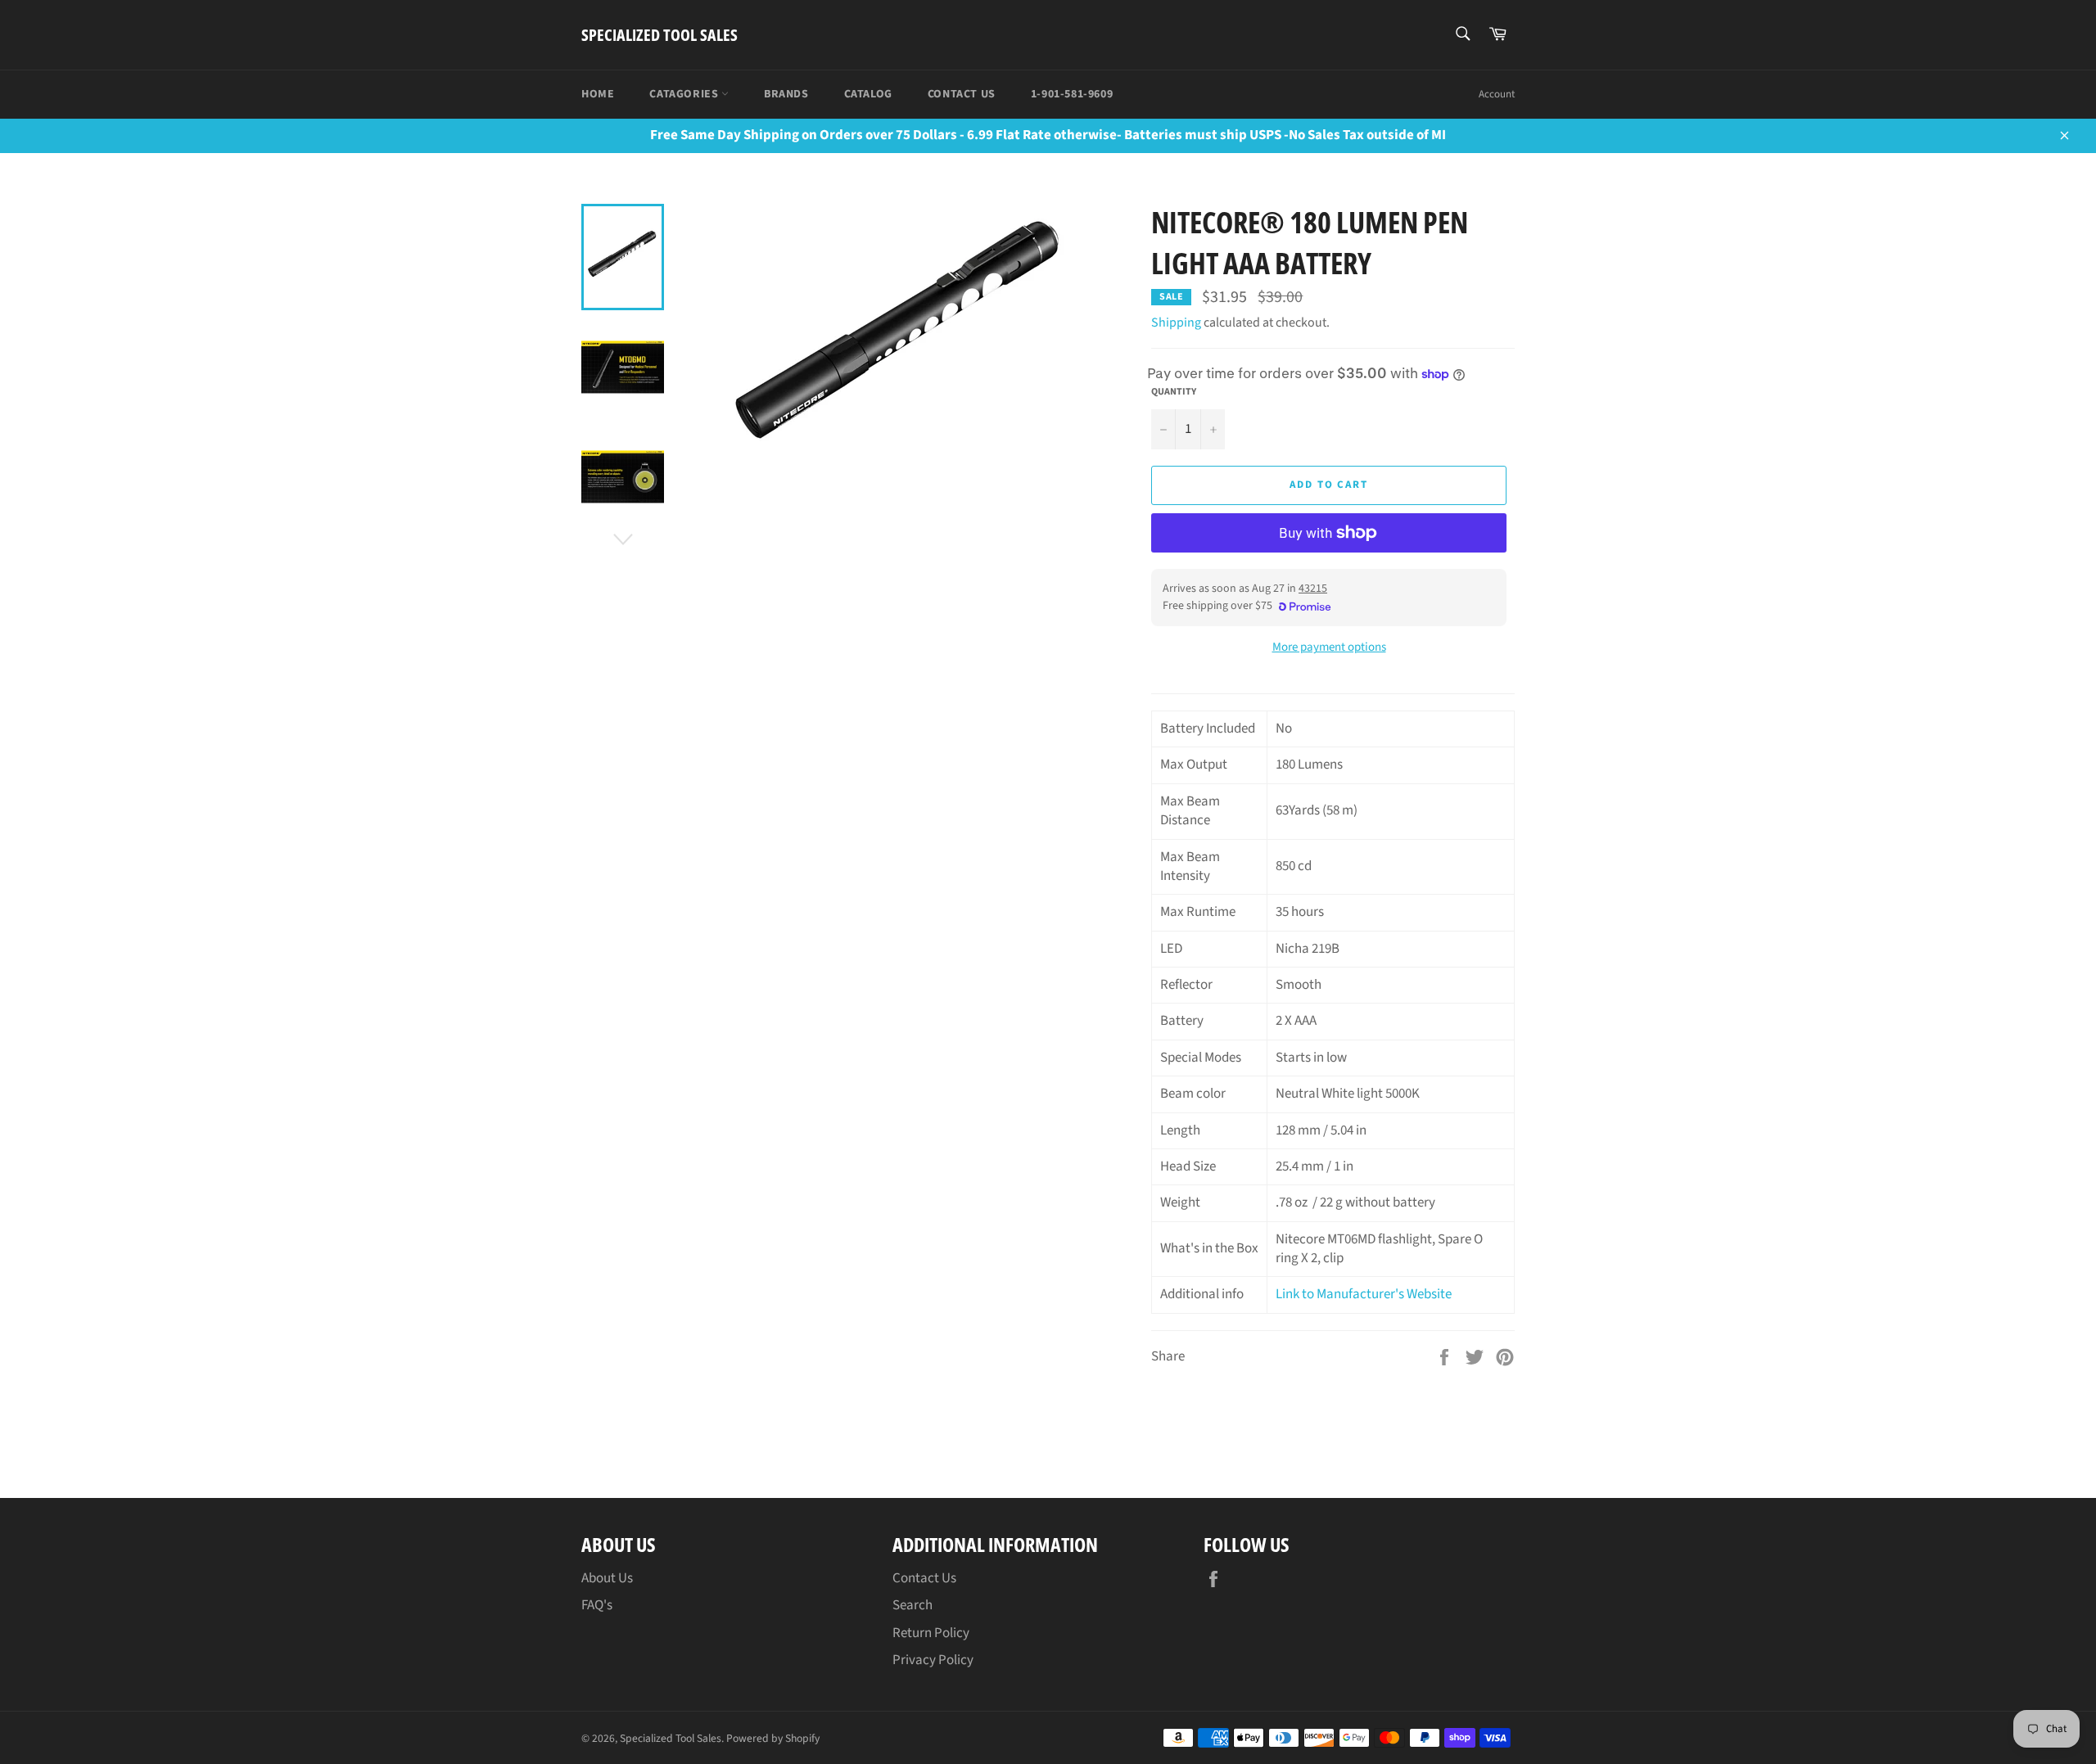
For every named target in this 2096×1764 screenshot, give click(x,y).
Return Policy (931, 1633)
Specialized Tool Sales (660, 35)
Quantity (1174, 392)
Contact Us (962, 94)
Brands (786, 94)
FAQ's (597, 1605)
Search (912, 1605)
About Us (607, 1578)
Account (1497, 94)
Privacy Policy (933, 1660)
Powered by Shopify (773, 1738)
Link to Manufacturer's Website (1364, 1294)
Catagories (685, 94)
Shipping (1176, 323)
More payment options (1329, 647)
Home (598, 94)
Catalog (868, 94)
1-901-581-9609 (1072, 94)
